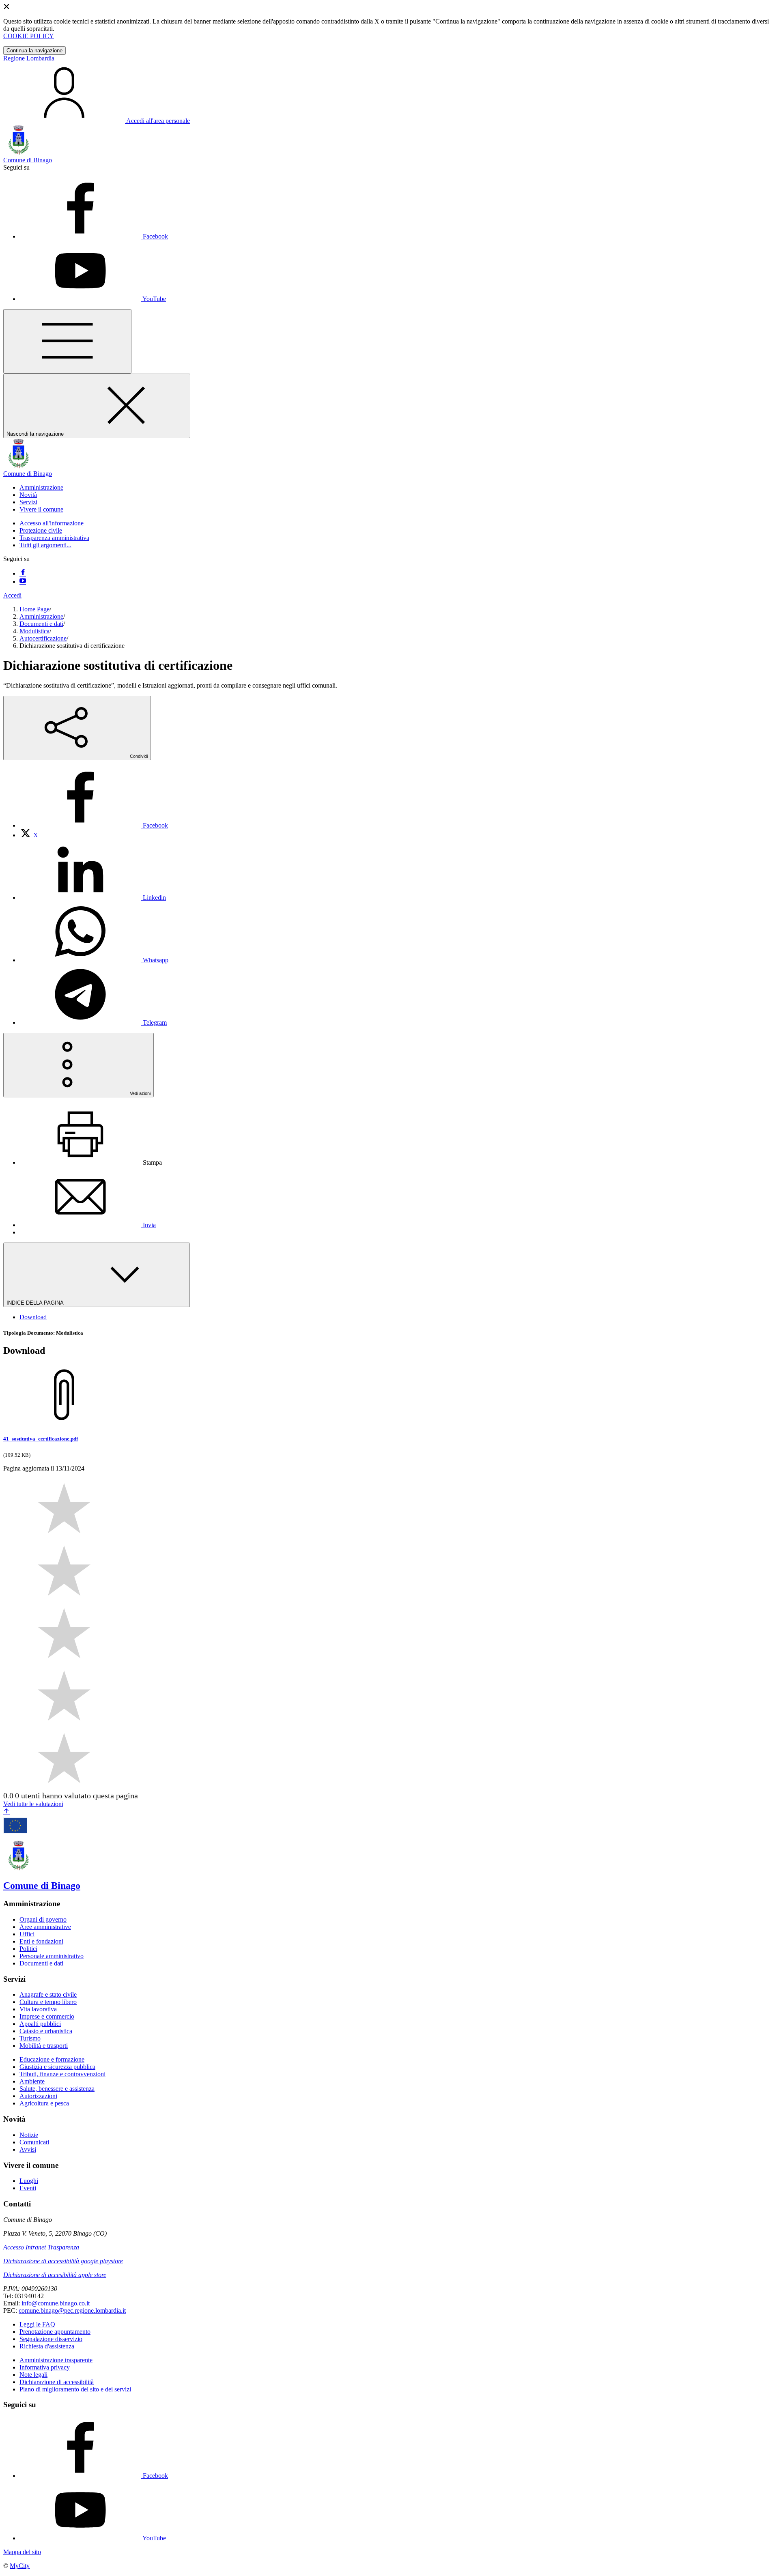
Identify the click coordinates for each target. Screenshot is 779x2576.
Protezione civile (41, 530)
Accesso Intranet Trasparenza (41, 2247)
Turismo (30, 2038)
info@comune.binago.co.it (56, 2303)
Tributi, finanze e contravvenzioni (62, 2074)
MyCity (20, 2566)
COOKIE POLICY (29, 36)
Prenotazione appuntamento (55, 2332)
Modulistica (34, 631)
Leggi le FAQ (37, 2324)
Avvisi (28, 2149)
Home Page (34, 609)
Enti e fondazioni (41, 1941)
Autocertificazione (43, 638)
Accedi (12, 595)
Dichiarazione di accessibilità (57, 2382)
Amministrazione (41, 616)
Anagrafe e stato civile (48, 1994)
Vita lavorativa (38, 2009)
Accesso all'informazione (52, 523)
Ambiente (32, 2081)
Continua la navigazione (34, 51)
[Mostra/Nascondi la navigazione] (67, 341)
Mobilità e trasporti (44, 2046)
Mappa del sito (22, 2552)
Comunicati (34, 2142)
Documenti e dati (41, 624)
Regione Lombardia (29, 58)
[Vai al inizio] (6, 1812)
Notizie (29, 2135)
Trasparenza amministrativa (54, 538)
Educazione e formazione (52, 2059)
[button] (41, 487)
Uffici (27, 1934)
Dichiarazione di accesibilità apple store (55, 2275)
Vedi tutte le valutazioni (33, 1804)
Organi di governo (43, 1919)
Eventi (28, 2188)
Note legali (33, 2375)
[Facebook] (23, 573)
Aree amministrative (45, 1927)
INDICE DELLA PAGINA (36, 1303)
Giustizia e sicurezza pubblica (57, 2067)
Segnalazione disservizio (51, 2339)
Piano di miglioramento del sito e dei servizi (75, 2389)
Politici (28, 1949)
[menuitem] (94, 825)
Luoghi (29, 2181)
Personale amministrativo (52, 1956)
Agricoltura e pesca (44, 2103)
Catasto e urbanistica (46, 2031)
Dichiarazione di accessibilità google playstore (63, 2261)
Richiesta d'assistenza (47, 2346)
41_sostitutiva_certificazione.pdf (41, 1439)
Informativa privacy (45, 2367)
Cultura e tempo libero (48, 2002)
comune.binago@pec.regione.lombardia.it (72, 2310)
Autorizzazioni (38, 2096)
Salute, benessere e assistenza (57, 2089)
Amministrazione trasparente (56, 2360)
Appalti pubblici (40, 2024)
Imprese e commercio (47, 2016)
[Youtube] (23, 582)
